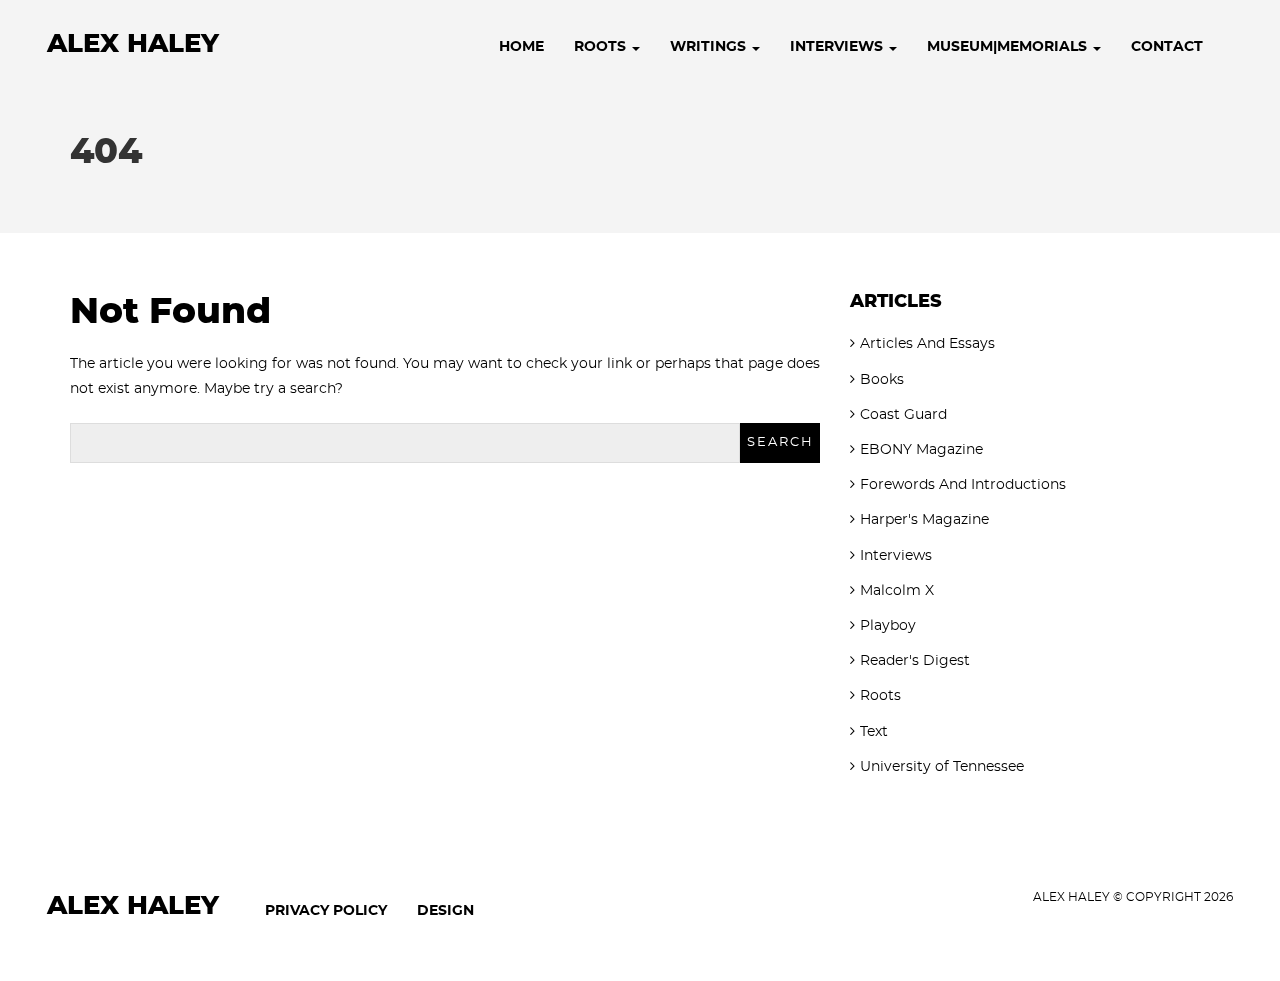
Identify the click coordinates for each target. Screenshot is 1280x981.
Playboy (888, 626)
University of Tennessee (942, 767)
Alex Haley (133, 44)
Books (882, 380)
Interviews (838, 47)
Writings (710, 47)
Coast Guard (903, 415)
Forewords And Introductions (963, 485)
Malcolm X (897, 591)
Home (521, 47)
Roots (602, 47)
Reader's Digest (915, 661)
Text (874, 732)
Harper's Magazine (924, 520)
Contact (1167, 47)
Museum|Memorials (1009, 47)
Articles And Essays (927, 344)
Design (445, 911)
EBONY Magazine (921, 450)
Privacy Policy (326, 911)
